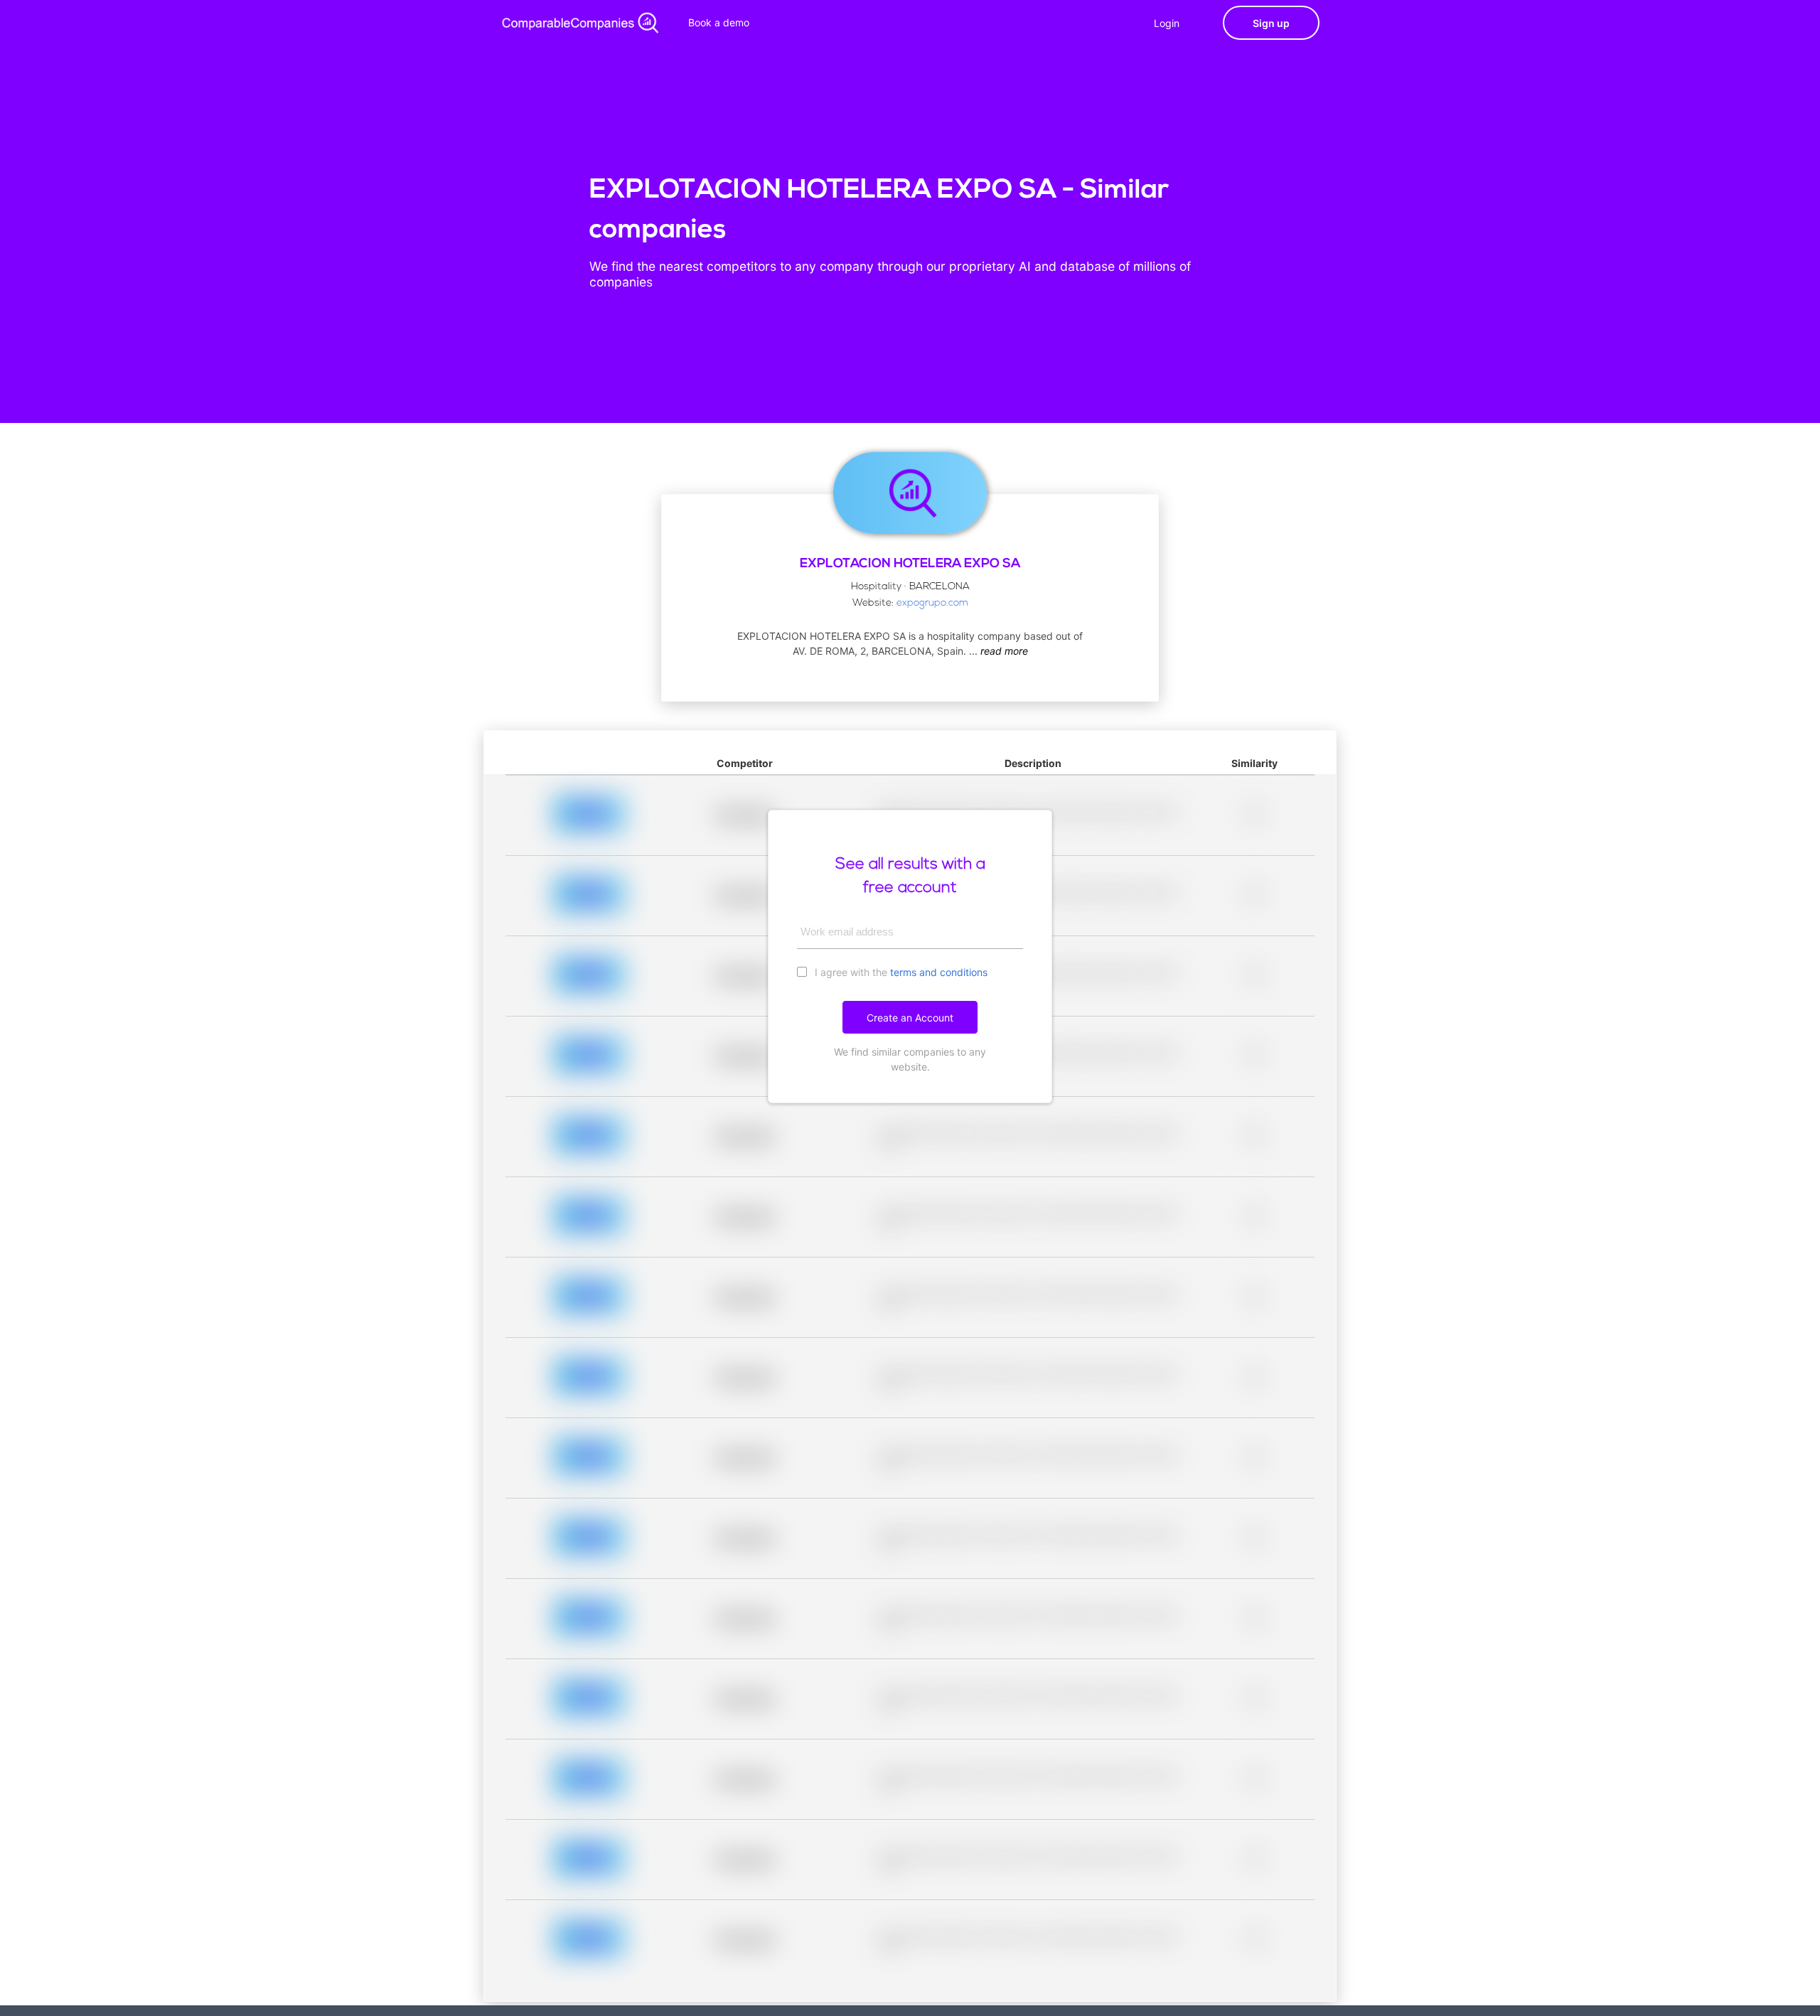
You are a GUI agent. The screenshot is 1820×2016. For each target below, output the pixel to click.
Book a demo (719, 22)
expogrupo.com (932, 603)
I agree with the (900, 972)
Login (1167, 23)
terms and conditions (939, 972)
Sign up (1271, 23)
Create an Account (910, 1018)
